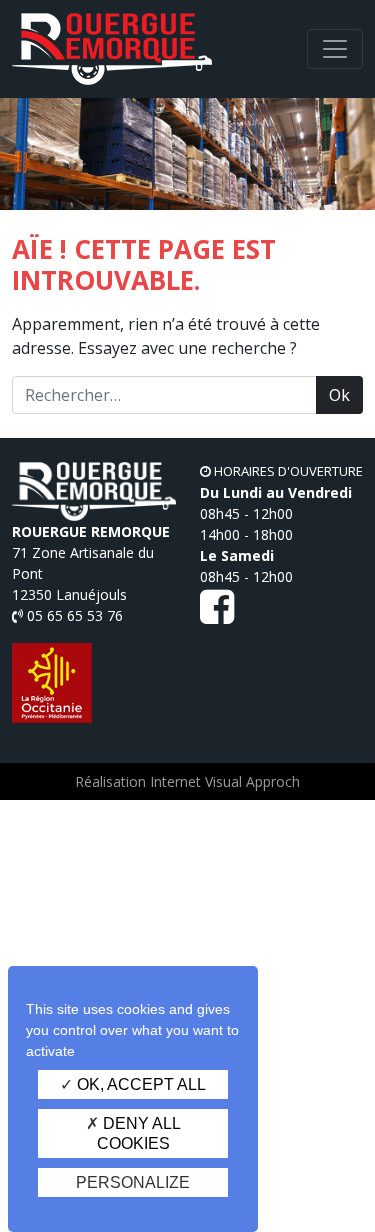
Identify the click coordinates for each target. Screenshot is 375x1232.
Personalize (133, 1182)
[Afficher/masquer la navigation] (335, 49)
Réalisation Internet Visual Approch (187, 781)
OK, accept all (139, 1084)
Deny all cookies (139, 1133)
